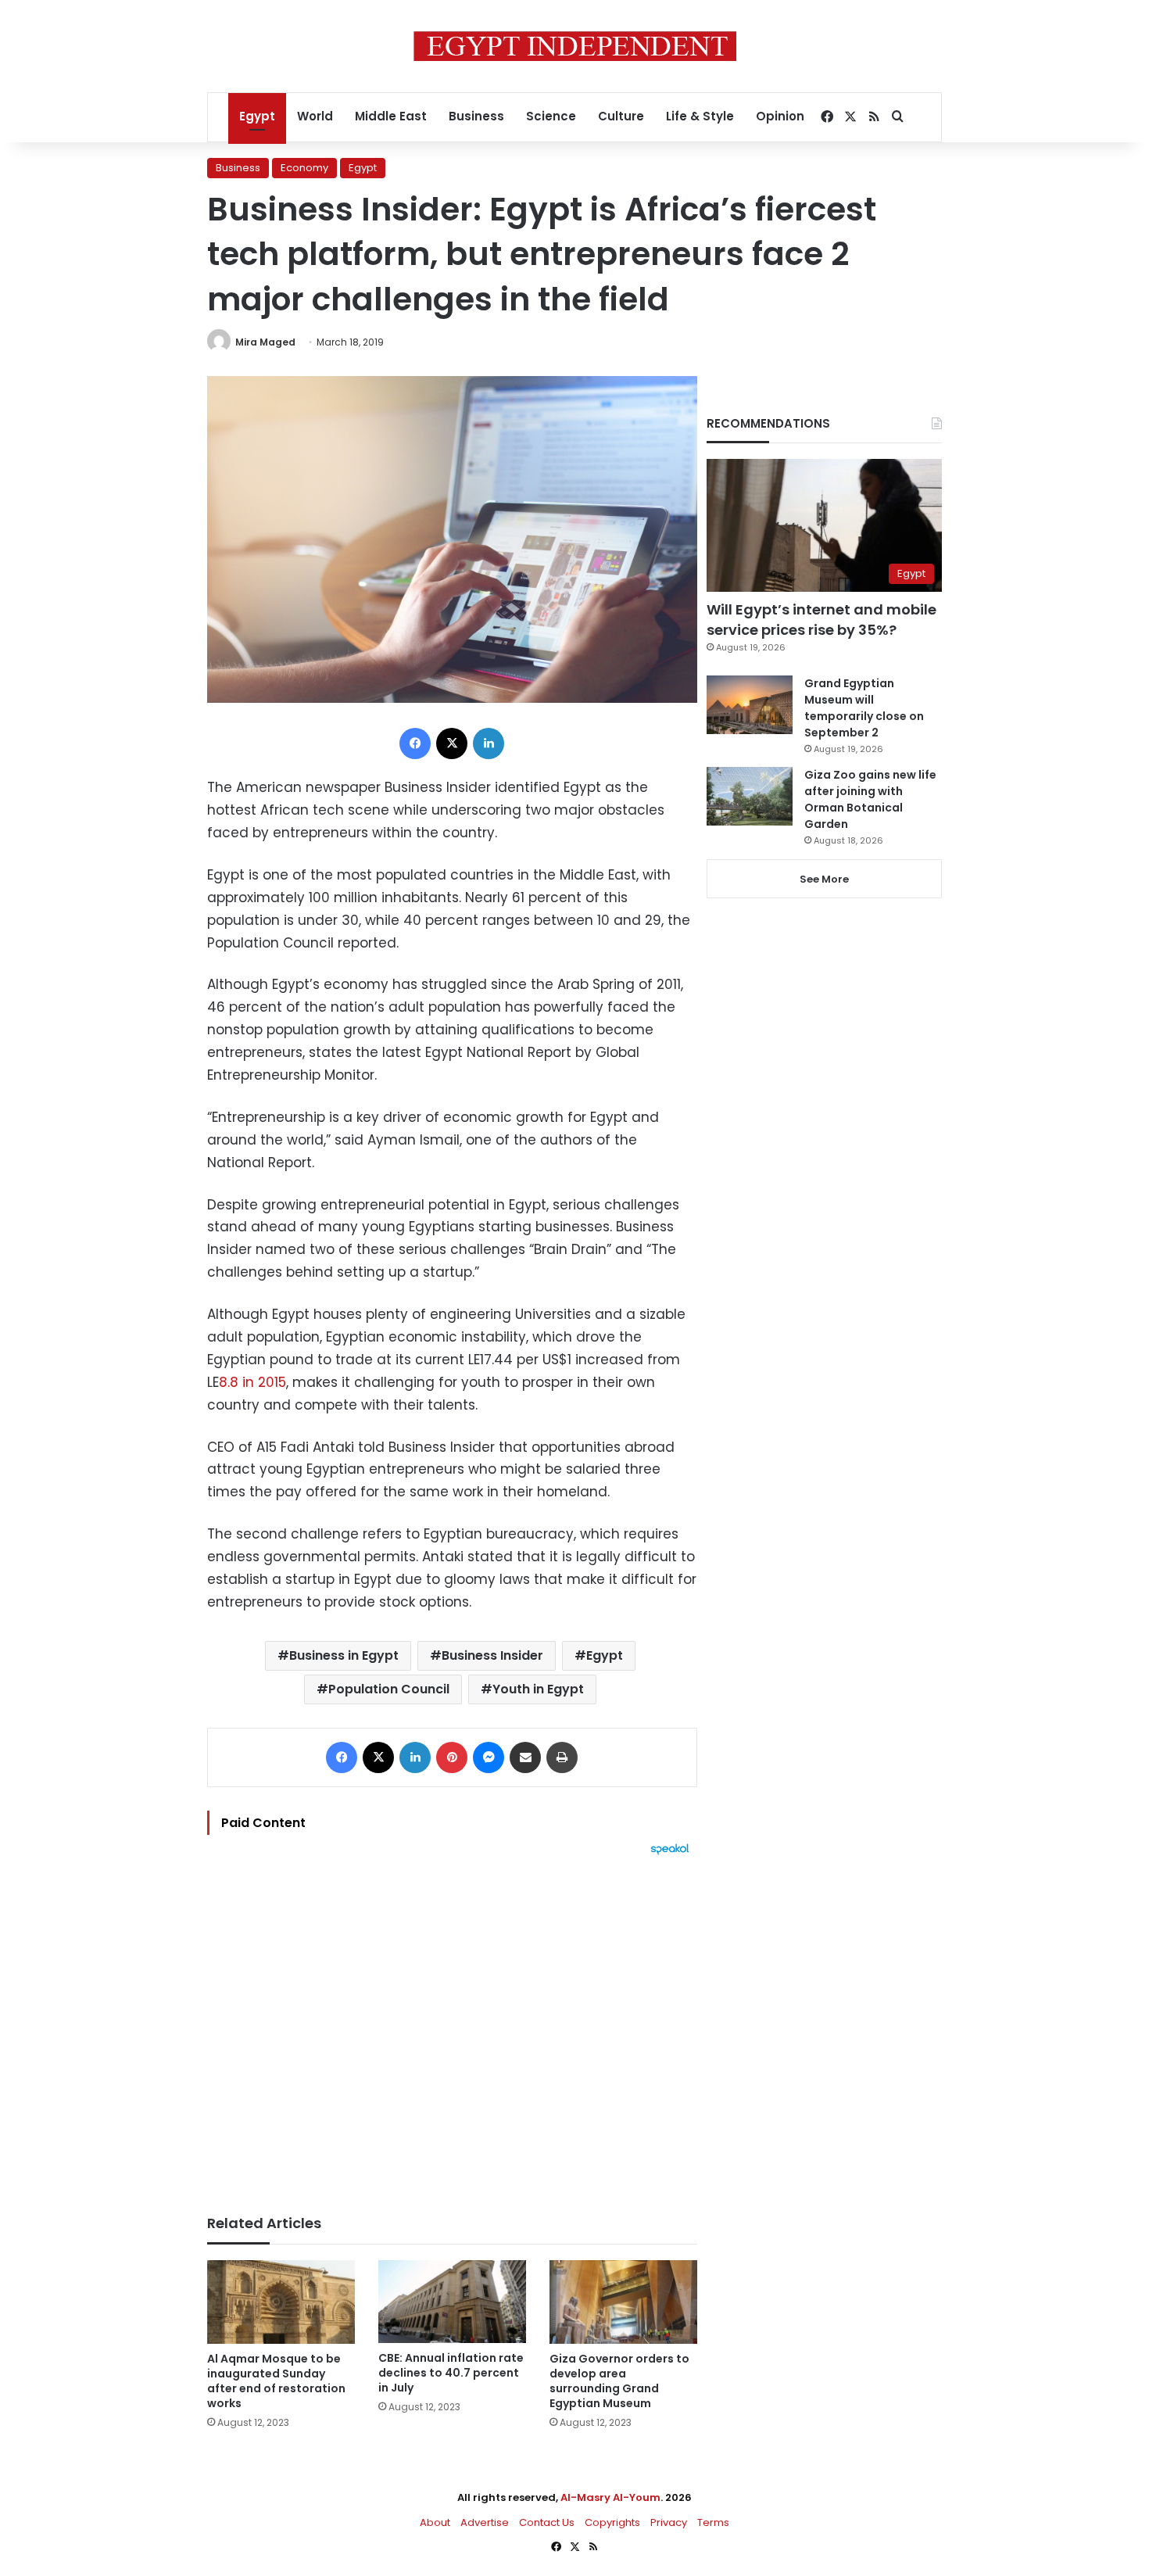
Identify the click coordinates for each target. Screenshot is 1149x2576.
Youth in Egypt (538, 1689)
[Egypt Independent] (575, 46)
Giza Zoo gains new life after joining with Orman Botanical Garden (870, 799)
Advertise (485, 2522)
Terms (713, 2522)
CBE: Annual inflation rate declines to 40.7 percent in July (451, 2373)
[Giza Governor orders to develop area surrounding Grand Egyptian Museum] (623, 2302)
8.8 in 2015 (252, 1382)
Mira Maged (265, 342)
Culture (621, 116)
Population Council (389, 1689)
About (435, 2522)
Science (551, 116)
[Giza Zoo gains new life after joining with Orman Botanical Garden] (750, 796)
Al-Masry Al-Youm (610, 2497)
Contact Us (547, 2522)
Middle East (391, 116)
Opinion (780, 116)
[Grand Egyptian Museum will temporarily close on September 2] (750, 705)
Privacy (669, 2522)
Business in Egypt (344, 1655)
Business (476, 116)
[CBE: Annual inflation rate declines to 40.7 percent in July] (452, 2302)
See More (824, 879)
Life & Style (700, 116)
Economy (304, 168)
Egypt (257, 116)
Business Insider (492, 1655)
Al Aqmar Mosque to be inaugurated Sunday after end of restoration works (276, 2381)
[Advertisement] (452, 2027)
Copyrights (612, 2522)
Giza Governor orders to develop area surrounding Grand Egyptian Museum (619, 2381)
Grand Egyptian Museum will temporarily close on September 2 (864, 708)
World (315, 116)
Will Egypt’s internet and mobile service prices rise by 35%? (821, 619)
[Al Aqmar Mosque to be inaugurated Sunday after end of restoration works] (281, 2302)
